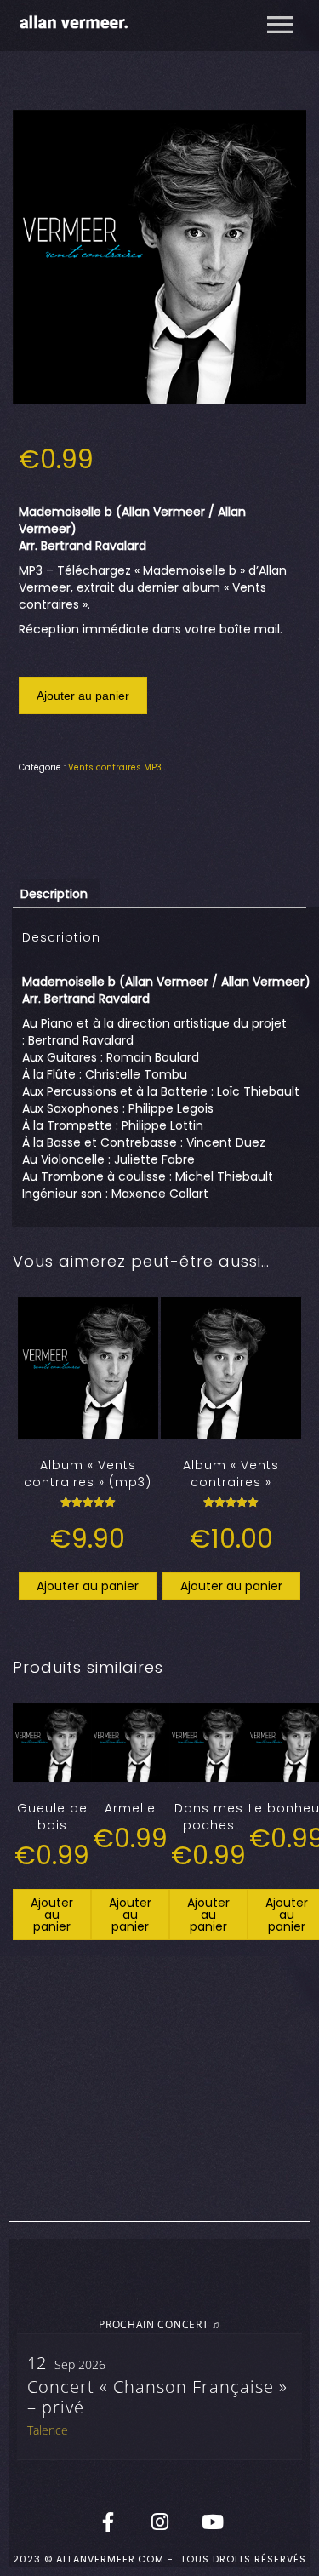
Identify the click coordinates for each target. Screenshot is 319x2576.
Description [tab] (54, 894)
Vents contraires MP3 (115, 767)
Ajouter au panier (83, 696)
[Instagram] (160, 2522)
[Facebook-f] (108, 2522)
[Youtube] (212, 2522)
